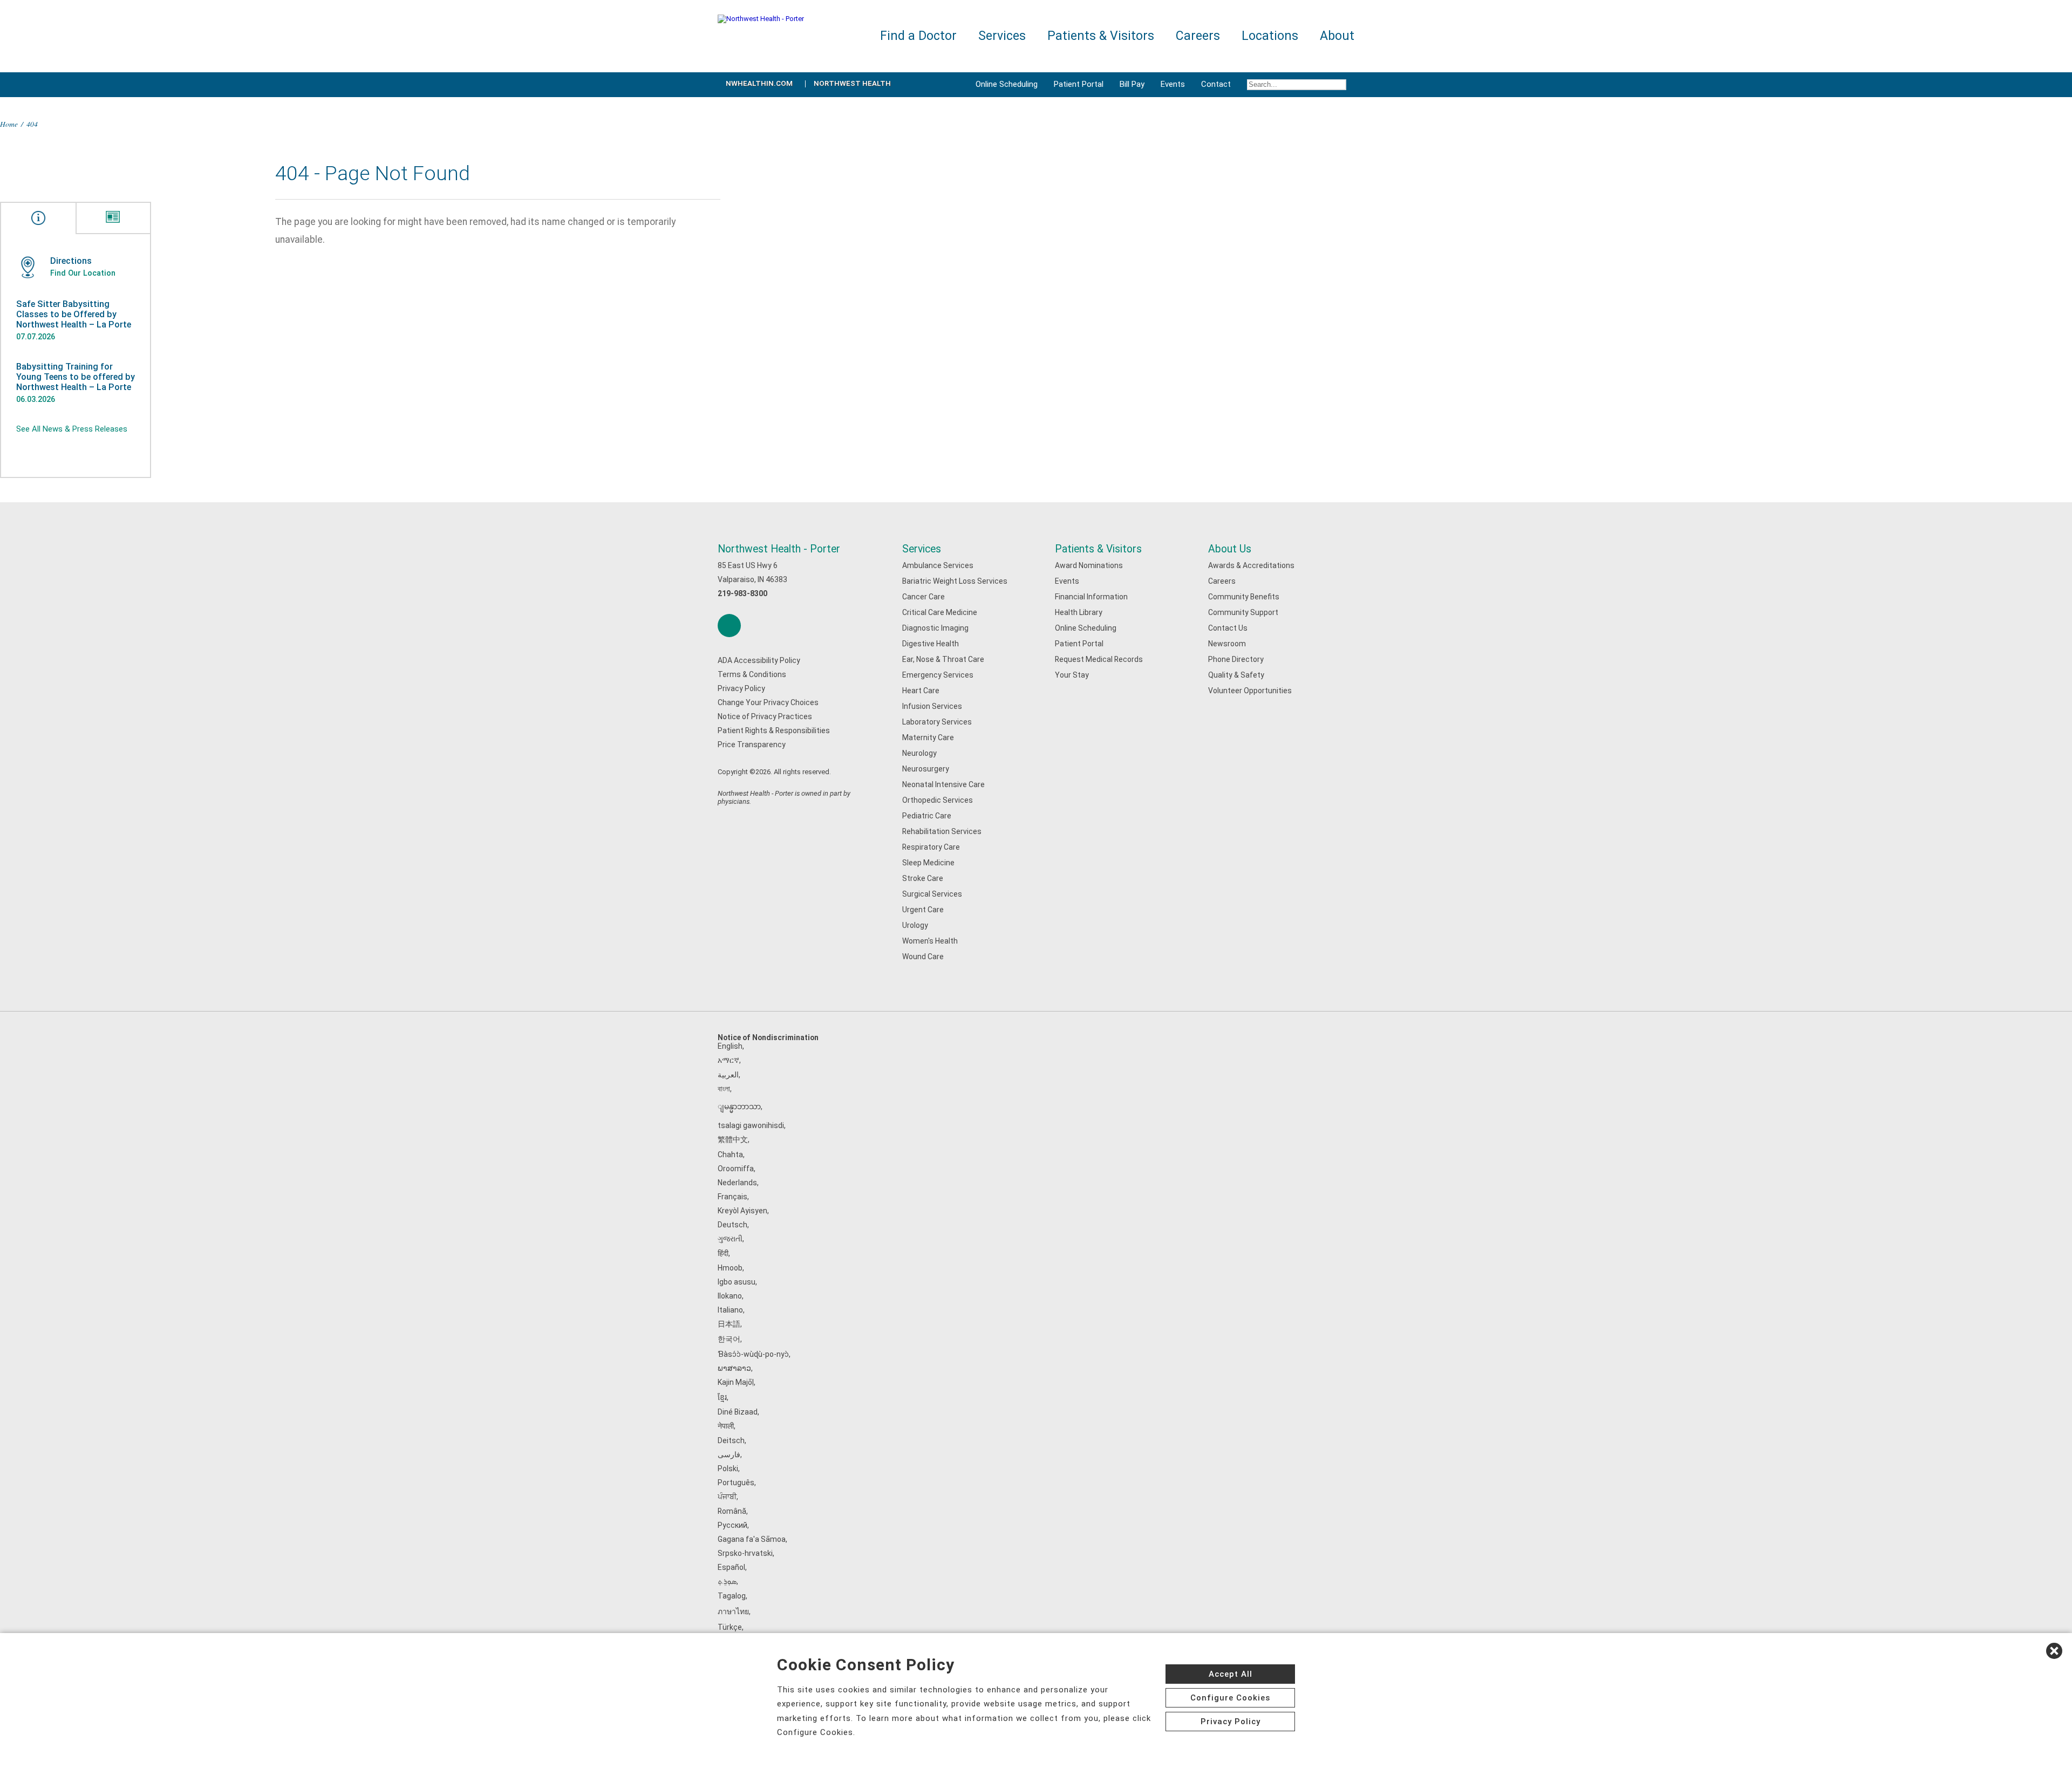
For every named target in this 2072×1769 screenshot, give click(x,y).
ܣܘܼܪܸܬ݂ (727, 1581)
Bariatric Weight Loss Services (955, 581)
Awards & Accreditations (1251, 565)
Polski (728, 1469)
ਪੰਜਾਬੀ (727, 1497)
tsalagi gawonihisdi (751, 1125)
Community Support (1243, 612)
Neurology (919, 753)
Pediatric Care (927, 816)
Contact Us (1228, 628)
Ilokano (730, 1296)
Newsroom (1227, 644)
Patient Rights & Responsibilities (774, 730)
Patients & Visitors (1098, 549)
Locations (1270, 36)
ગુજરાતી (730, 1239)
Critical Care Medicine (940, 612)
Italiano (730, 1310)
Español (731, 1567)
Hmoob (730, 1268)
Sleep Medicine (928, 863)
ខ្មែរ (722, 1397)
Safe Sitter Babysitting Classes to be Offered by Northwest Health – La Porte (74, 314)
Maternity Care (928, 737)
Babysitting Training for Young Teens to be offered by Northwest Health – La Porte (76, 377)
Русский (732, 1525)
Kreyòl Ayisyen (742, 1211)
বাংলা (724, 1089)
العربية (728, 1075)
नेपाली (726, 1426)
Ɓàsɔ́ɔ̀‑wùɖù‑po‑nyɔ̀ (753, 1354)
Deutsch (732, 1225)
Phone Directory (1236, 659)
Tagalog (732, 1596)
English (730, 1046)
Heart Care (921, 691)
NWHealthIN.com (759, 83)
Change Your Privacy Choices (768, 702)
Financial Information (1091, 597)
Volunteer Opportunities (1250, 691)
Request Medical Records (1099, 659)
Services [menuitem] (1002, 36)
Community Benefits (1244, 597)
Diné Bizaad (738, 1412)
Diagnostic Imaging (935, 628)
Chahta (730, 1155)
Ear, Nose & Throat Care (943, 659)
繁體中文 (733, 1139)
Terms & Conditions (752, 674)
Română (732, 1511)
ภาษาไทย (733, 1611)
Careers (1222, 581)
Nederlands (737, 1183)
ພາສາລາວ (734, 1368)
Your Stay (1072, 675)
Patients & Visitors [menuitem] (1101, 36)
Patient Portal (1079, 84)
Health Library (1079, 612)
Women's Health (930, 941)
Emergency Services (938, 675)
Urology (915, 925)
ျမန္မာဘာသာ (739, 1107)
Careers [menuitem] (1198, 36)
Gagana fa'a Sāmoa (752, 1539)
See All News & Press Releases (72, 429)
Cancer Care (923, 597)
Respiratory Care (931, 847)
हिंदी (723, 1253)
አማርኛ (728, 1060)
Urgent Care (923, 910)
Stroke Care (923, 878)
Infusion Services (932, 706)
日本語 (729, 1324)
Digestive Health (931, 644)
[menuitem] (1297, 85)
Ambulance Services (938, 565)
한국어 (729, 1339)
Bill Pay (1132, 84)
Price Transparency (752, 745)
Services (922, 549)
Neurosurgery (926, 769)
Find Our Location (83, 273)
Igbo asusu (737, 1282)
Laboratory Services (937, 722)
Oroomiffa (736, 1169)
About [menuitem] (1337, 36)
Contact (1216, 84)
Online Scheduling (1007, 84)
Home (9, 124)
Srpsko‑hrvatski (745, 1553)
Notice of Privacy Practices (765, 716)
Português (736, 1483)
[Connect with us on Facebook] (729, 626)
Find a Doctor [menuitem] (918, 36)
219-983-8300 (742, 593)
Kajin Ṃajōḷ (736, 1382)
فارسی (729, 1454)
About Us (1230, 549)
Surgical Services (932, 894)
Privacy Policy (741, 688)
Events (1173, 84)
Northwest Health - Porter (779, 549)
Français (732, 1197)
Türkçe (730, 1627)
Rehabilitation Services (942, 831)
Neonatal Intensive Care (943, 784)
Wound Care (923, 957)
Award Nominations (1089, 565)
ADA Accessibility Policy (759, 660)
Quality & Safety (1236, 675)
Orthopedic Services (938, 800)
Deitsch (731, 1440)
